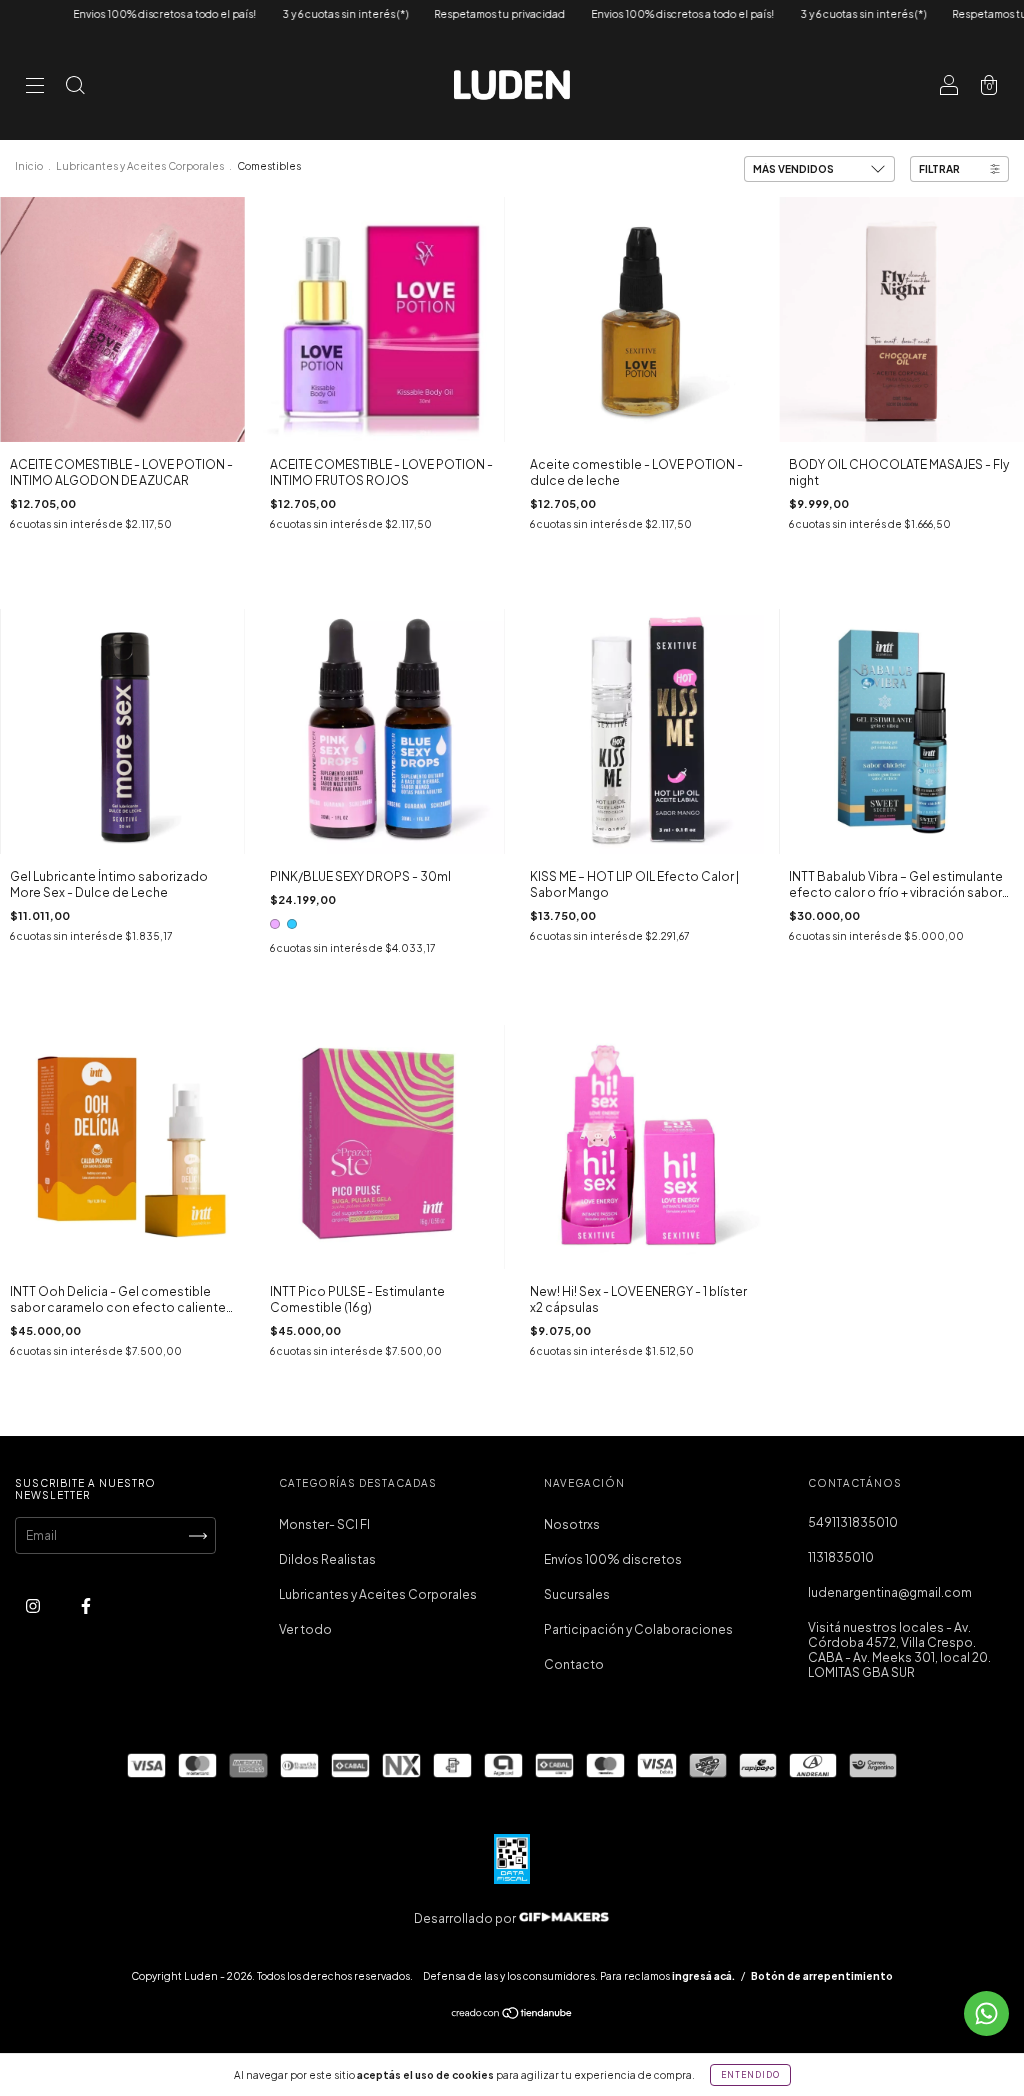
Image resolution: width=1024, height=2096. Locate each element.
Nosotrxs (572, 1524)
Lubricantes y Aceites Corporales (141, 166)
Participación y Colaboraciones (638, 1629)
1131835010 (841, 1557)
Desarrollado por (466, 1918)
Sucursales (577, 1594)
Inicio (29, 166)
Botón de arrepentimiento (822, 1976)
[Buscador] (75, 87)
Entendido (750, 2075)
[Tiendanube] (512, 2015)
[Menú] (35, 87)
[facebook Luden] (86, 1606)
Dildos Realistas (327, 1559)
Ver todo (305, 1629)
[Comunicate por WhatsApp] (986, 2013)
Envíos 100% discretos (613, 1559)
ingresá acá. (703, 1976)
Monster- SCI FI (324, 1524)
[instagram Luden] (34, 1606)
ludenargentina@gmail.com (890, 1592)
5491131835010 (853, 1522)
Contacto (574, 1664)
